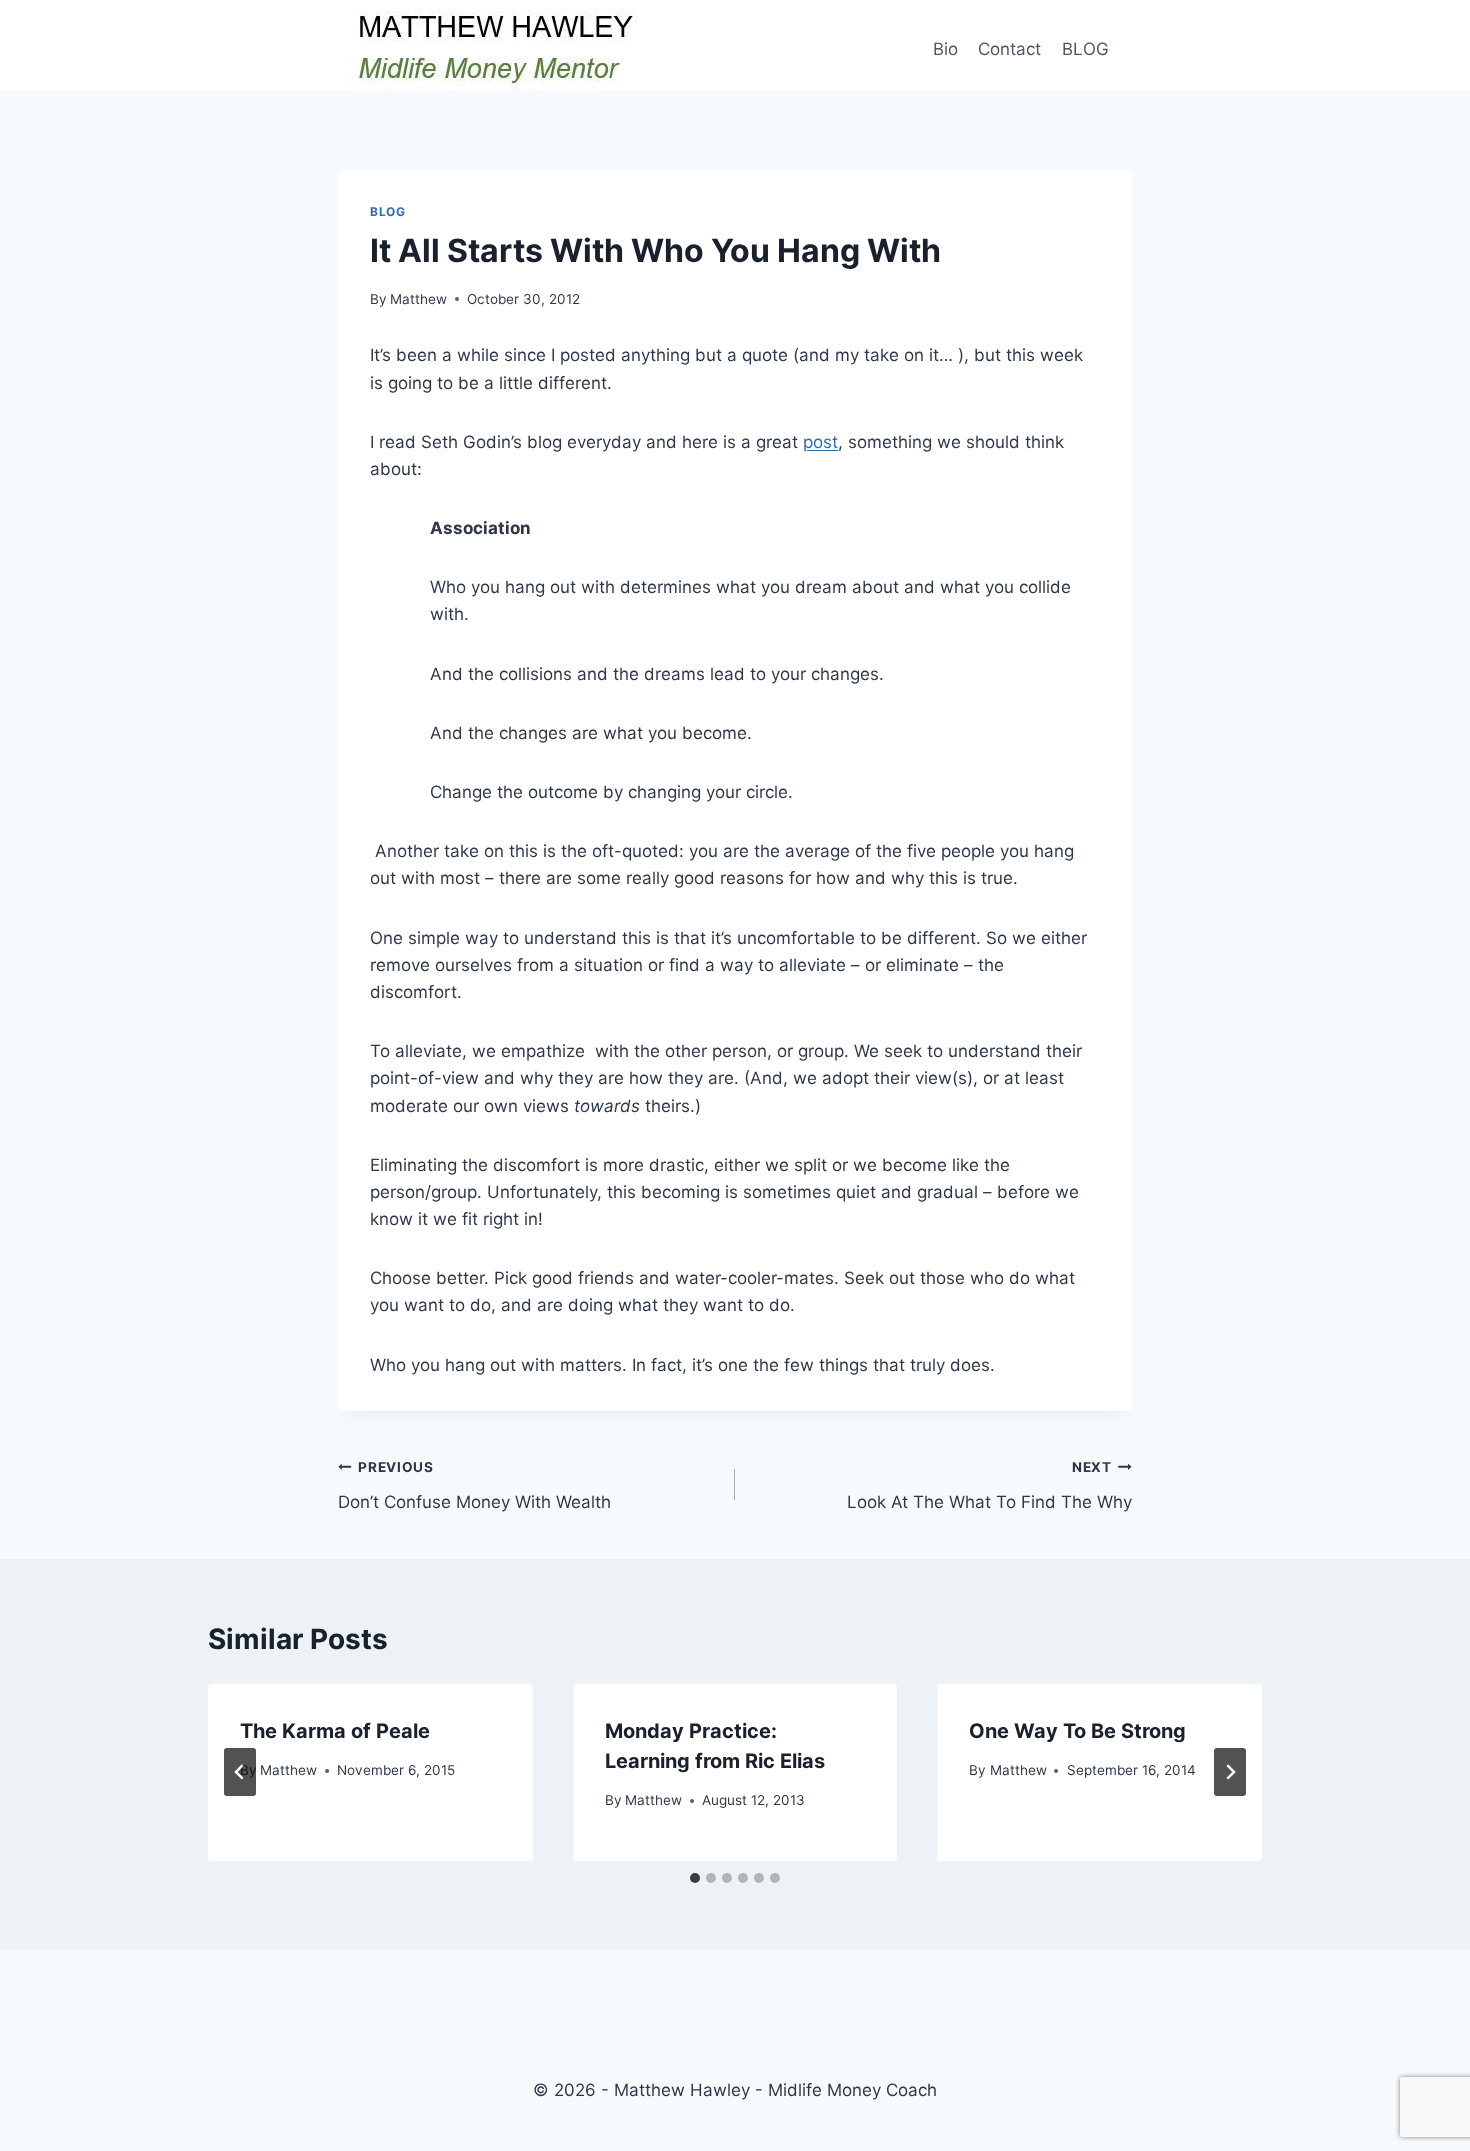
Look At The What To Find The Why (989, 1485)
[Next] (1230, 1772)
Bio (945, 49)
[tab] (695, 1878)
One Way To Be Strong (1077, 1731)
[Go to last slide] (240, 1772)
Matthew (418, 299)
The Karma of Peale (335, 1731)
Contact (1009, 49)
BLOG (1085, 49)
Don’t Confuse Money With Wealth (474, 1485)
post (820, 442)
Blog (387, 211)
